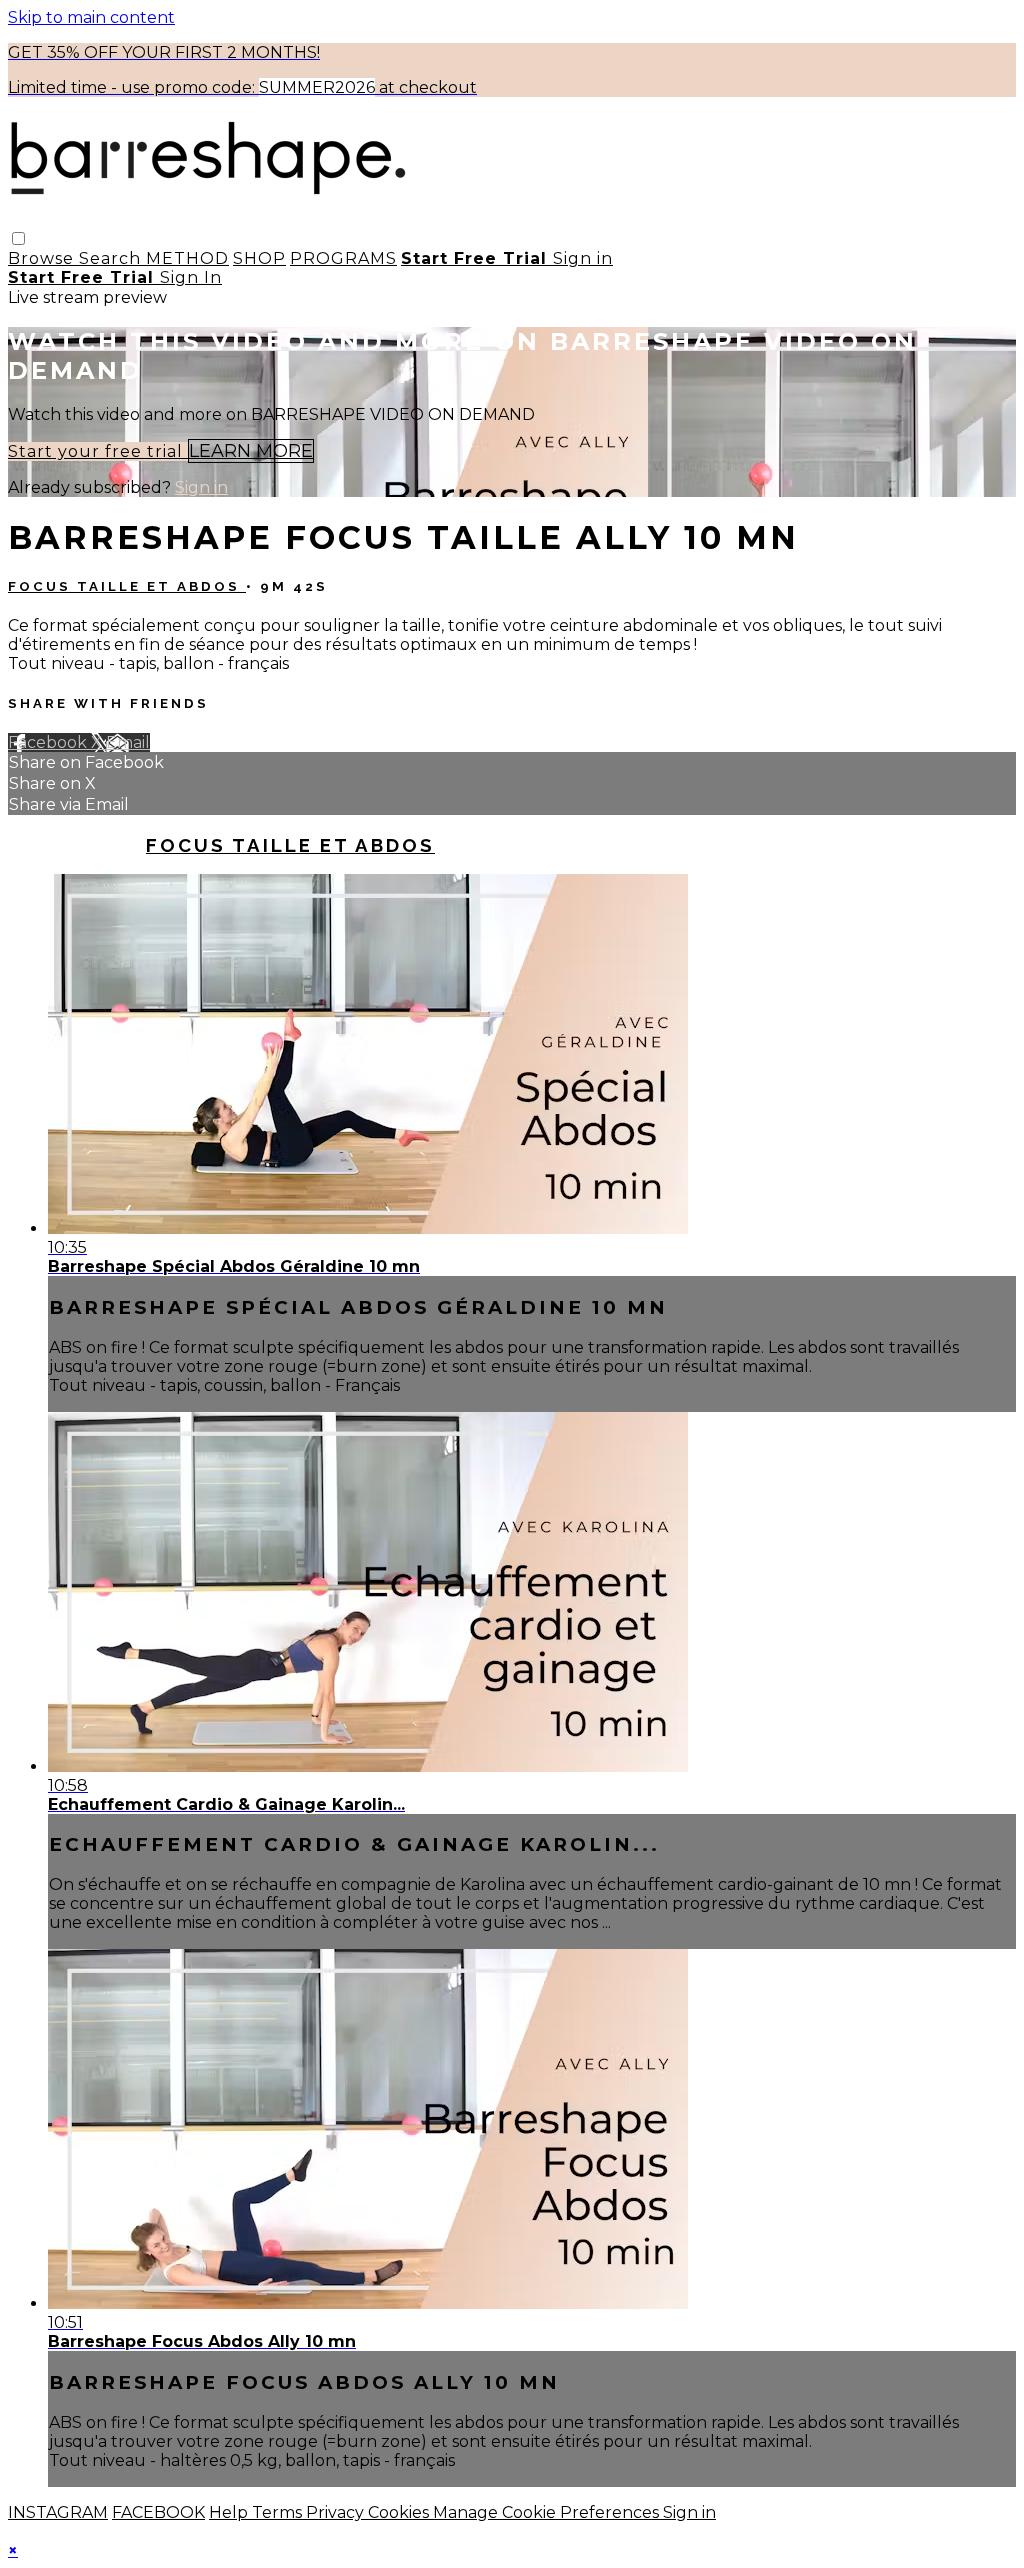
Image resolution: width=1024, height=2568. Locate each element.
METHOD (187, 258)
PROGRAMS (343, 258)
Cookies (400, 2512)
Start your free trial (98, 451)
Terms (279, 2512)
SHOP (259, 258)
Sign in (583, 258)
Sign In (191, 277)
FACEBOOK (158, 2512)
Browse (43, 258)
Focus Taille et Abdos (127, 586)
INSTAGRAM (58, 2512)
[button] (18, 238)
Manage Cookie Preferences (548, 2512)
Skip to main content (91, 17)
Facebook (49, 742)
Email (128, 742)
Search (112, 258)
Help (230, 2512)
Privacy (337, 2512)
